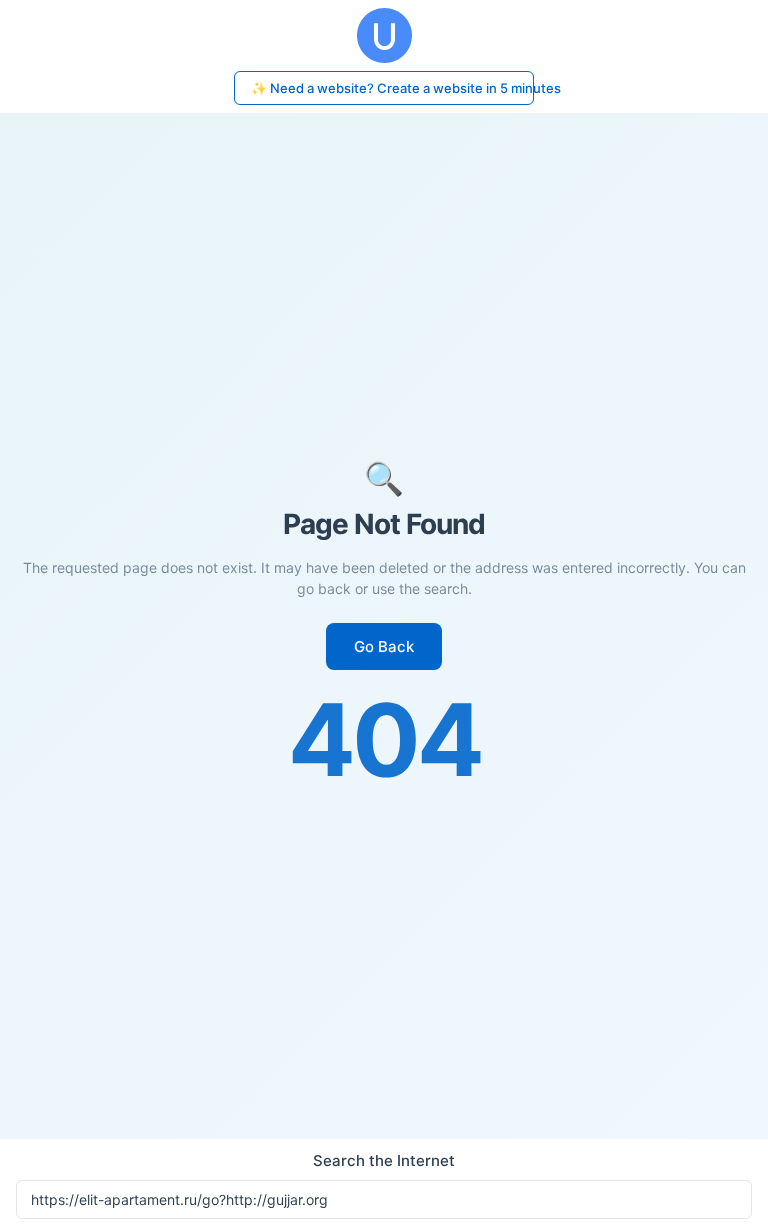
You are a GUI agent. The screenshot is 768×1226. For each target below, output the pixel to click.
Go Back (384, 646)
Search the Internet (384, 1160)
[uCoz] (384, 35)
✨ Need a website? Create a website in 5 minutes (392, 88)
